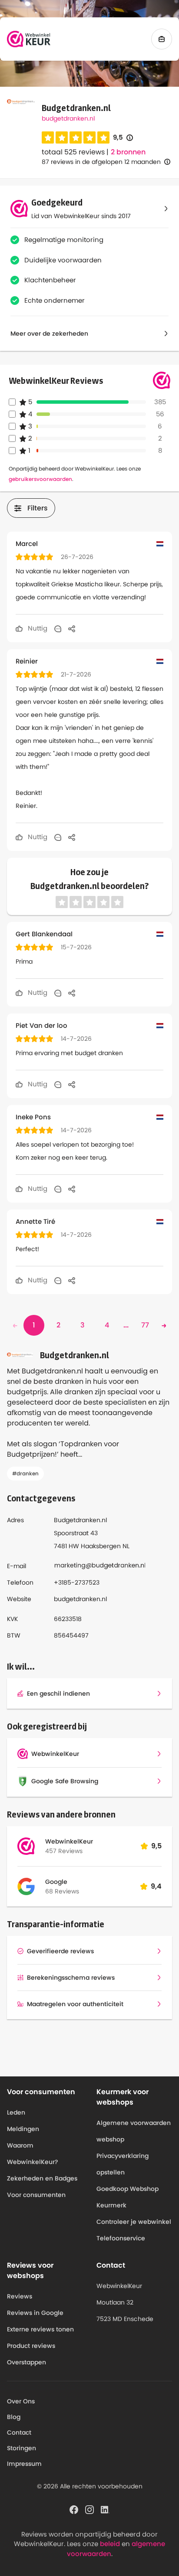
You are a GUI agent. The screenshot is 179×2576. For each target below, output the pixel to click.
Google (56, 1882)
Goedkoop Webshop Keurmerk (128, 2197)
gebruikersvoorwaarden (40, 479)
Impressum (24, 2464)
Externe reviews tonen (40, 2329)
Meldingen (23, 2129)
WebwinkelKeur (69, 1841)
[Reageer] (58, 628)
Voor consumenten (36, 2195)
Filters (38, 508)
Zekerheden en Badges (42, 2178)
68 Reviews (62, 1891)
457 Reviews (64, 1851)
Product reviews (31, 2346)
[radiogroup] (76, 137)
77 (145, 1325)
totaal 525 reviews (73, 152)
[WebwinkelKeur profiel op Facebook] (74, 2509)
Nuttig (37, 628)
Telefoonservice (121, 2238)
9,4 (156, 1886)
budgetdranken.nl (68, 118)
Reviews (20, 2296)
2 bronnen (128, 152)
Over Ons (21, 2401)
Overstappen (27, 2362)
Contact (19, 2432)
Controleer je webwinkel (134, 2222)
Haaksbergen (101, 1546)
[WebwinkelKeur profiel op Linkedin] (105, 2509)
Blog (14, 2417)
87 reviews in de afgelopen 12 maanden (101, 162)
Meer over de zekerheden (49, 333)
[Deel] (72, 628)
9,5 (123, 138)
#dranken (25, 1473)
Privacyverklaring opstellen (123, 2164)
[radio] (48, 137)
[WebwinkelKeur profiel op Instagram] (89, 2509)
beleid (110, 2544)
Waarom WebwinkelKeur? (33, 2154)
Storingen (22, 2448)
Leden (16, 2112)
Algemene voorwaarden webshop (134, 2131)
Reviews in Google (35, 2313)
